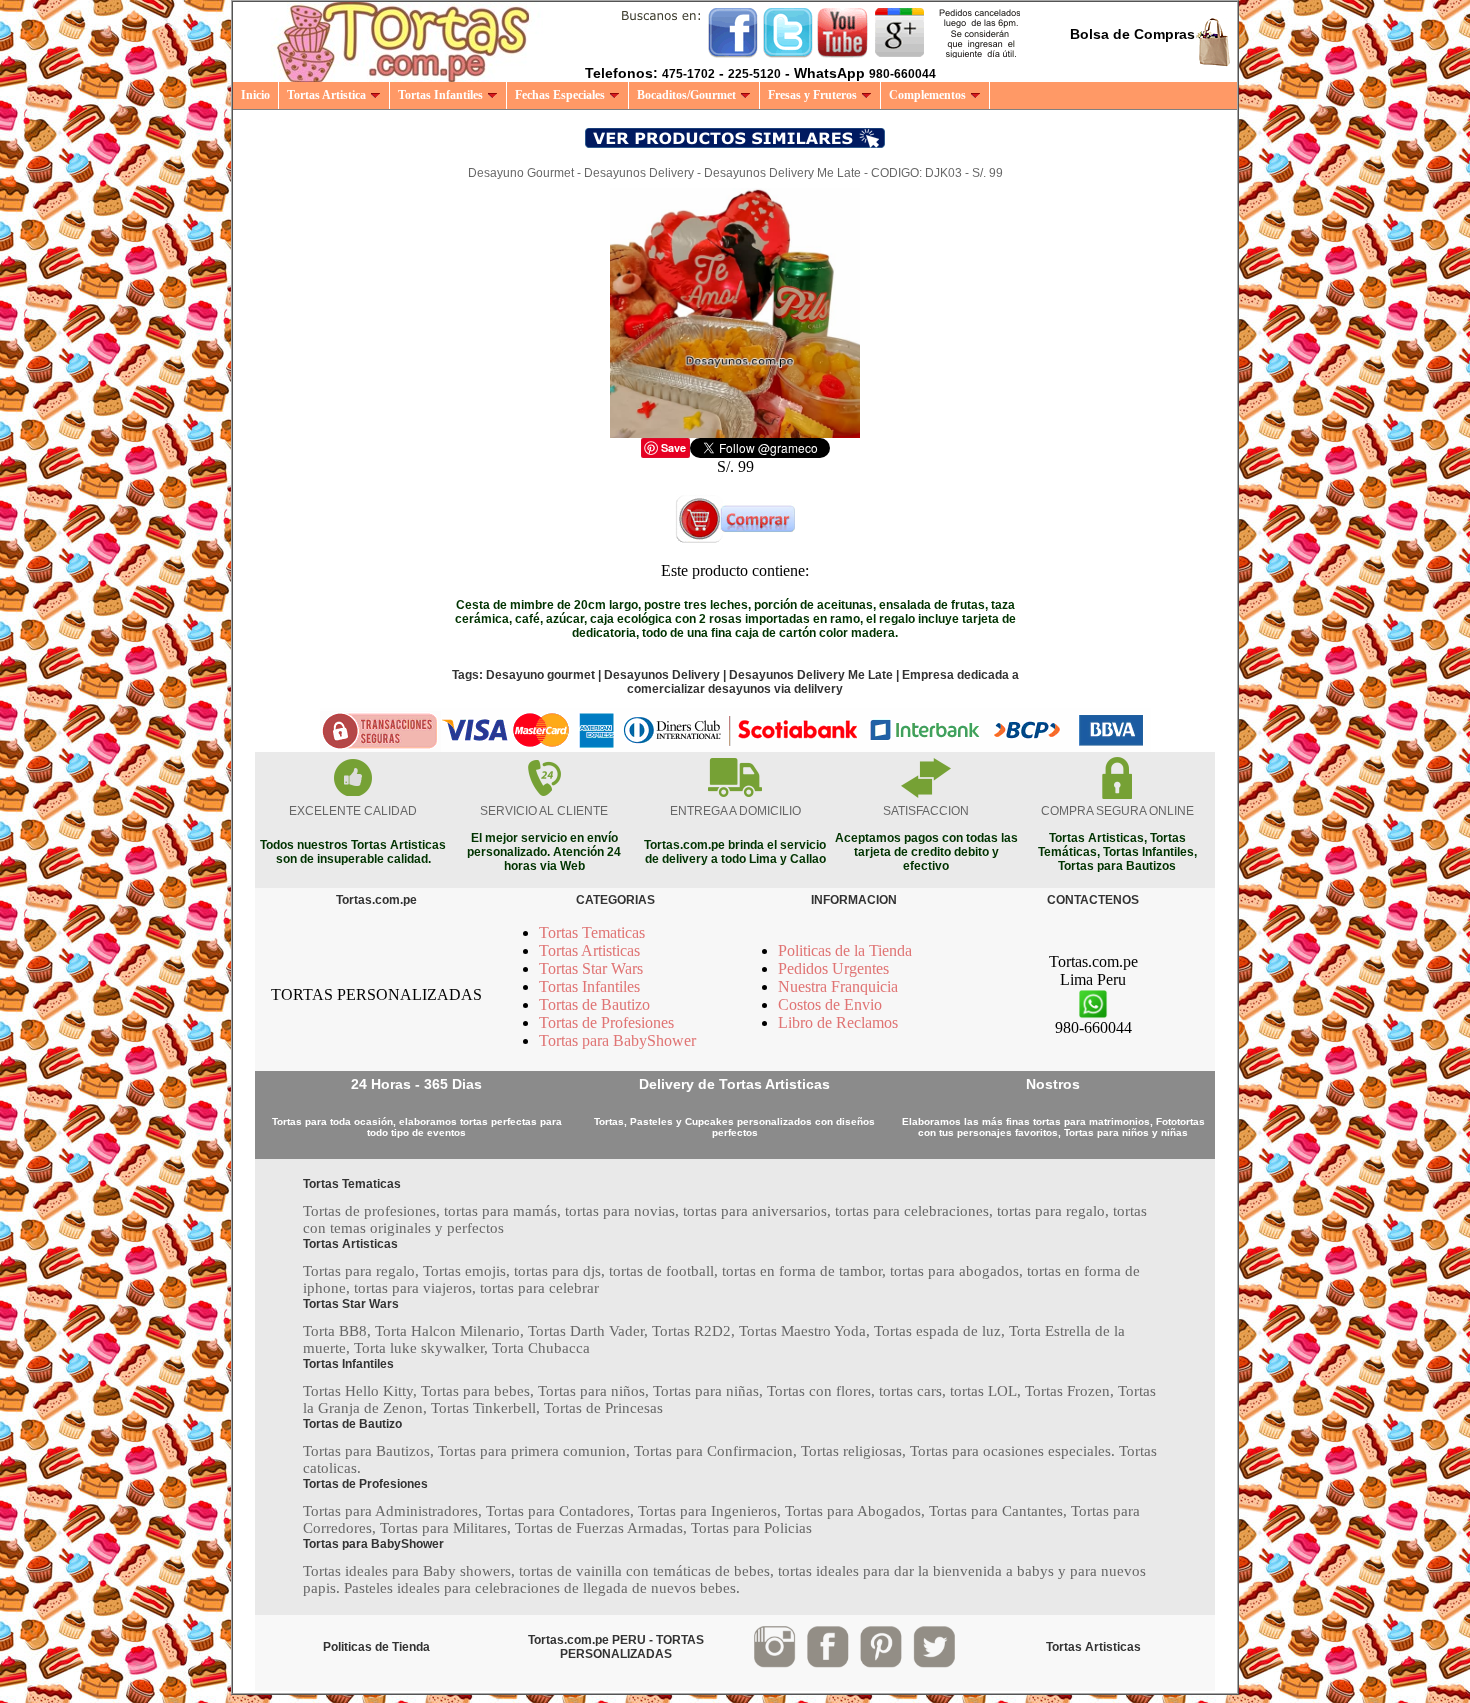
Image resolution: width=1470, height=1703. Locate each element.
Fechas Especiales (560, 95)
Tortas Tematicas (592, 932)
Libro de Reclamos (838, 1022)
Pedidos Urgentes (833, 968)
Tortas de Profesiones (606, 1022)
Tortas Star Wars (591, 968)
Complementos (927, 95)
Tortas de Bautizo (594, 1004)
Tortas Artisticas (589, 950)
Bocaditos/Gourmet (686, 95)
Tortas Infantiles (440, 95)
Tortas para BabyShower (617, 1040)
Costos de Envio (830, 1004)
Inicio (255, 95)
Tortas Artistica (326, 95)
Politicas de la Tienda (845, 950)
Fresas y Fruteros (812, 95)
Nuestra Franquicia (838, 986)
